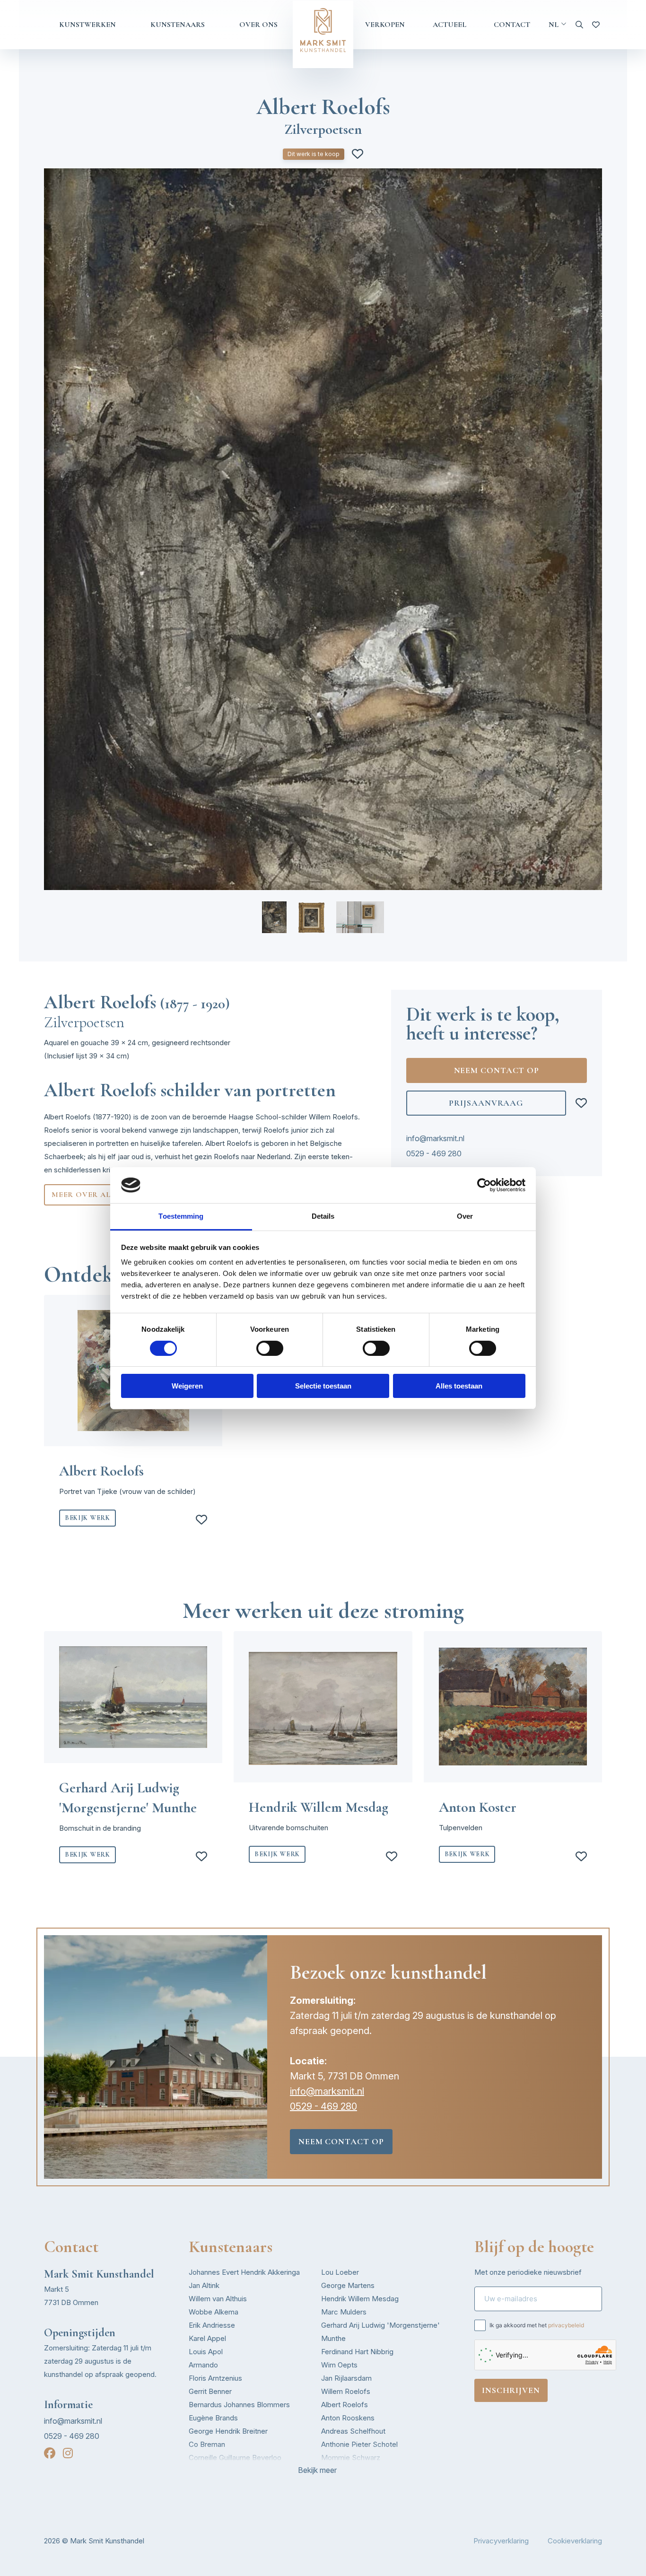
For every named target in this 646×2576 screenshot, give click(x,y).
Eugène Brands (213, 2418)
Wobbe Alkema (214, 2312)
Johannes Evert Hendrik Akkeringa (244, 2272)
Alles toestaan (459, 1386)
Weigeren (187, 1386)
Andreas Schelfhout (353, 2431)
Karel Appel (207, 2338)
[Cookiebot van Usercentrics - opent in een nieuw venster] (484, 1185)
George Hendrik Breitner (228, 2431)
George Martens (348, 2285)
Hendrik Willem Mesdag (360, 2299)
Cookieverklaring (575, 2541)
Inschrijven (511, 2390)
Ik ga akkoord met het (537, 2325)
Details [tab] (323, 1216)
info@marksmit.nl (435, 1138)
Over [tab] (465, 1216)
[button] (274, 917)
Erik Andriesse (212, 2325)
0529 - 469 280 (434, 1153)
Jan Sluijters (341, 2471)
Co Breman (207, 2444)
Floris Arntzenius (215, 2378)
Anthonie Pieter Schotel (359, 2444)
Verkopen (385, 25)
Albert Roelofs (345, 2405)
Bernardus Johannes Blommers (239, 2405)
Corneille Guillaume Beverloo (235, 2458)
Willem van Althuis (218, 2299)
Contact (512, 25)
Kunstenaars (178, 25)
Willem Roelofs (346, 2391)
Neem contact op (497, 1070)
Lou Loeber (340, 2272)
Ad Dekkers (208, 2471)
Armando (203, 2365)
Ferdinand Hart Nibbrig (357, 2352)
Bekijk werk (87, 1518)
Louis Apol (206, 2352)
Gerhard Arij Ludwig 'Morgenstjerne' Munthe (380, 2332)
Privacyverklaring (501, 2541)
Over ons (258, 25)
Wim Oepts (339, 2365)
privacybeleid (566, 2325)
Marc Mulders (344, 2312)
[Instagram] (68, 2453)
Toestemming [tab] (181, 1216)
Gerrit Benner (210, 2391)
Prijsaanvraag (486, 1103)
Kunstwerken (87, 25)
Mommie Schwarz (351, 2458)
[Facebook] (50, 2453)
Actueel (450, 25)
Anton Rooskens (348, 2418)
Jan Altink (204, 2285)
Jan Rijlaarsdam (346, 2378)
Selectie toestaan (323, 1386)
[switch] (270, 1348)
